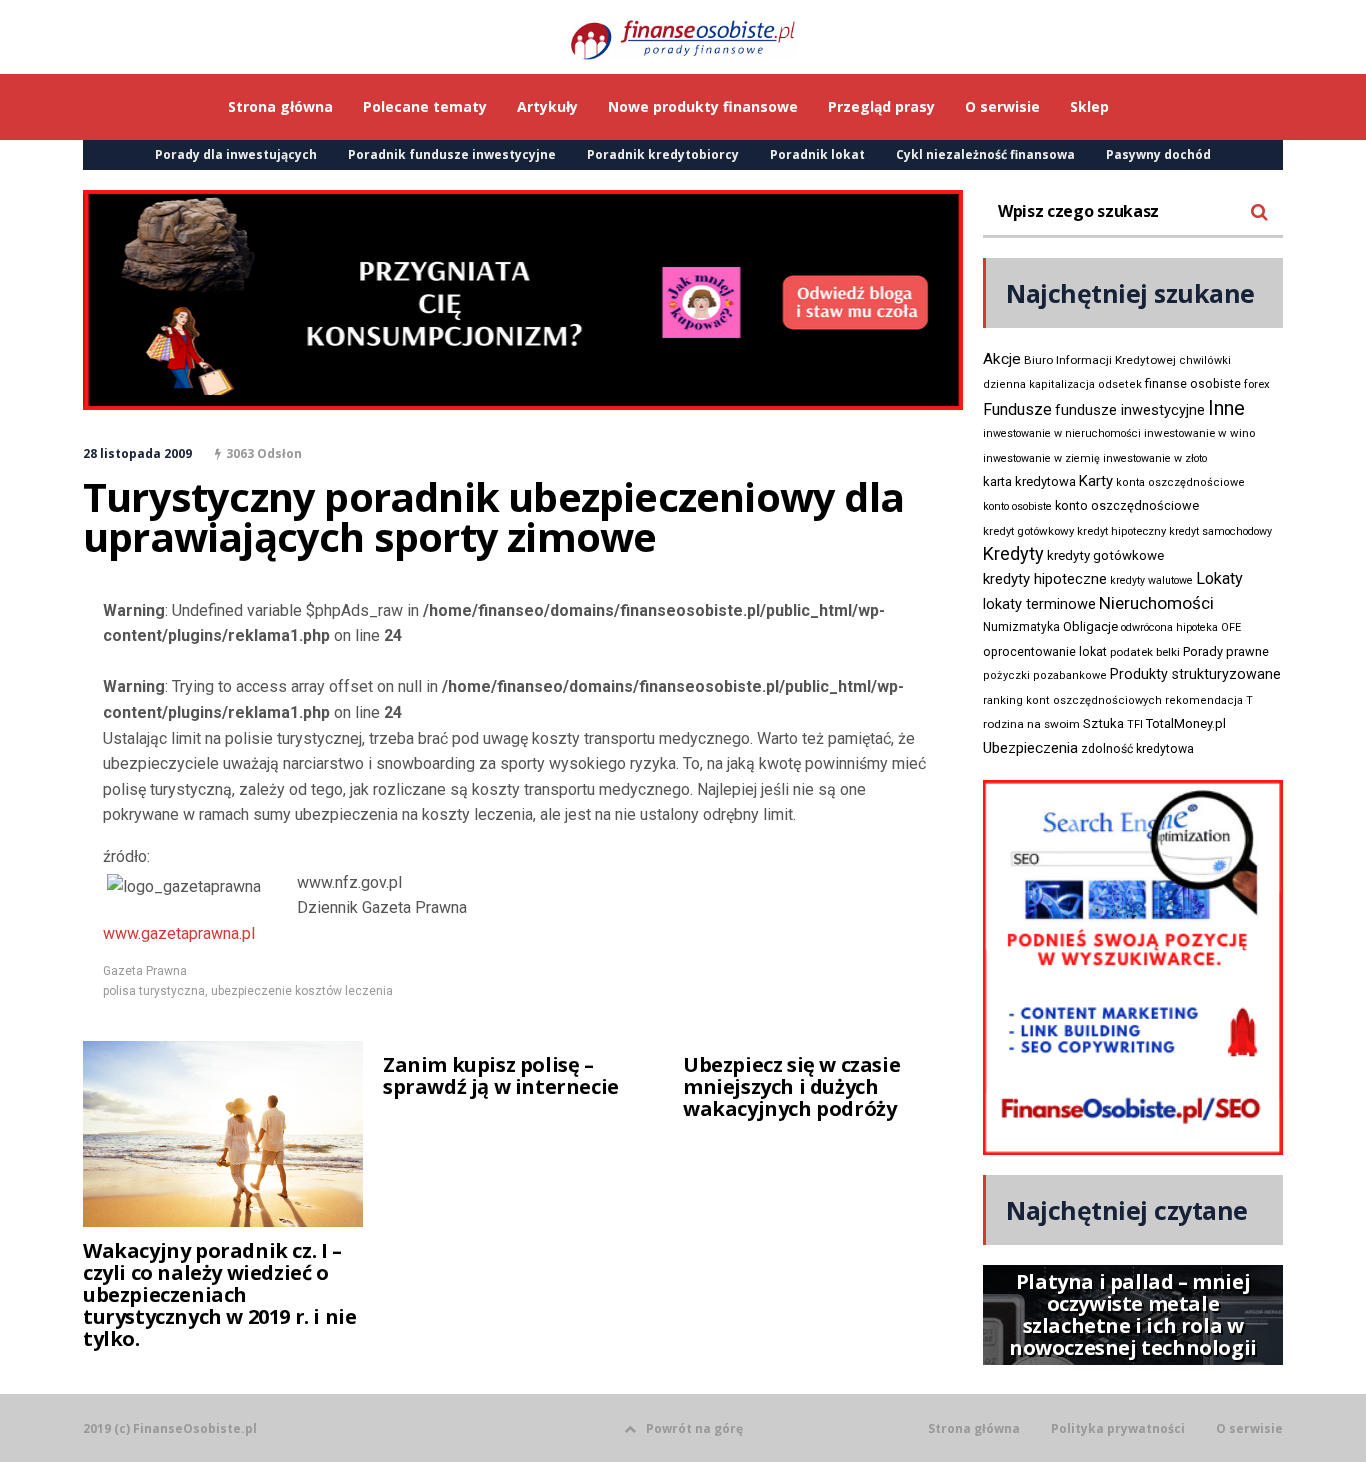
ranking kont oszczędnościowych (1072, 700)
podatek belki (1145, 652)
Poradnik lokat (817, 154)
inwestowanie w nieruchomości (1062, 433)
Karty (1096, 481)
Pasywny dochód (1158, 154)
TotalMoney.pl (1186, 723)
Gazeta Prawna (145, 971)
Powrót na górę (694, 1428)
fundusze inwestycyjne (1130, 410)
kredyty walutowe (1151, 580)
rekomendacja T (1209, 700)
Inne (1226, 408)
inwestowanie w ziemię (1041, 458)
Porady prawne (1226, 651)
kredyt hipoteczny (1121, 531)
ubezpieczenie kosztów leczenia (302, 991)
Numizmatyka (1021, 627)
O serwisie (1249, 1429)
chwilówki (1205, 360)
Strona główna (974, 1429)
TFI (1135, 724)
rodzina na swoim (1031, 724)
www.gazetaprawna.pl (179, 933)
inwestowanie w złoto (1155, 458)
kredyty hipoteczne (1045, 579)
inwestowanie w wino (1199, 433)
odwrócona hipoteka (1169, 627)
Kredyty (1013, 553)
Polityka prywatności (1118, 1429)
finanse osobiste (1193, 384)
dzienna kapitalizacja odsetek (1062, 384)
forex (1257, 384)
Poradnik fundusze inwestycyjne (452, 154)
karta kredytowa (1029, 481)
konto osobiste (1017, 506)
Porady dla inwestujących (236, 154)
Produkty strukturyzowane (1195, 674)
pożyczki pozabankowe (1045, 675)
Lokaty (1219, 578)
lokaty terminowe (1039, 604)
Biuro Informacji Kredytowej (1100, 360)
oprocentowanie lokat (1045, 652)
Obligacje (1090, 626)
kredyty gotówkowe (1105, 555)
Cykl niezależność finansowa (985, 154)
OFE (1231, 627)
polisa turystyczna (154, 991)
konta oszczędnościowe (1180, 482)
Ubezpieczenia (1030, 748)
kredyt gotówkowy (1028, 531)
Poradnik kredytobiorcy (663, 154)
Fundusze (1017, 409)
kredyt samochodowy (1220, 531)
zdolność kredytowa (1137, 749)
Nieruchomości (1156, 603)
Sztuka (1103, 723)
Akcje (1002, 359)
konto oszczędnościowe (1127, 505)
